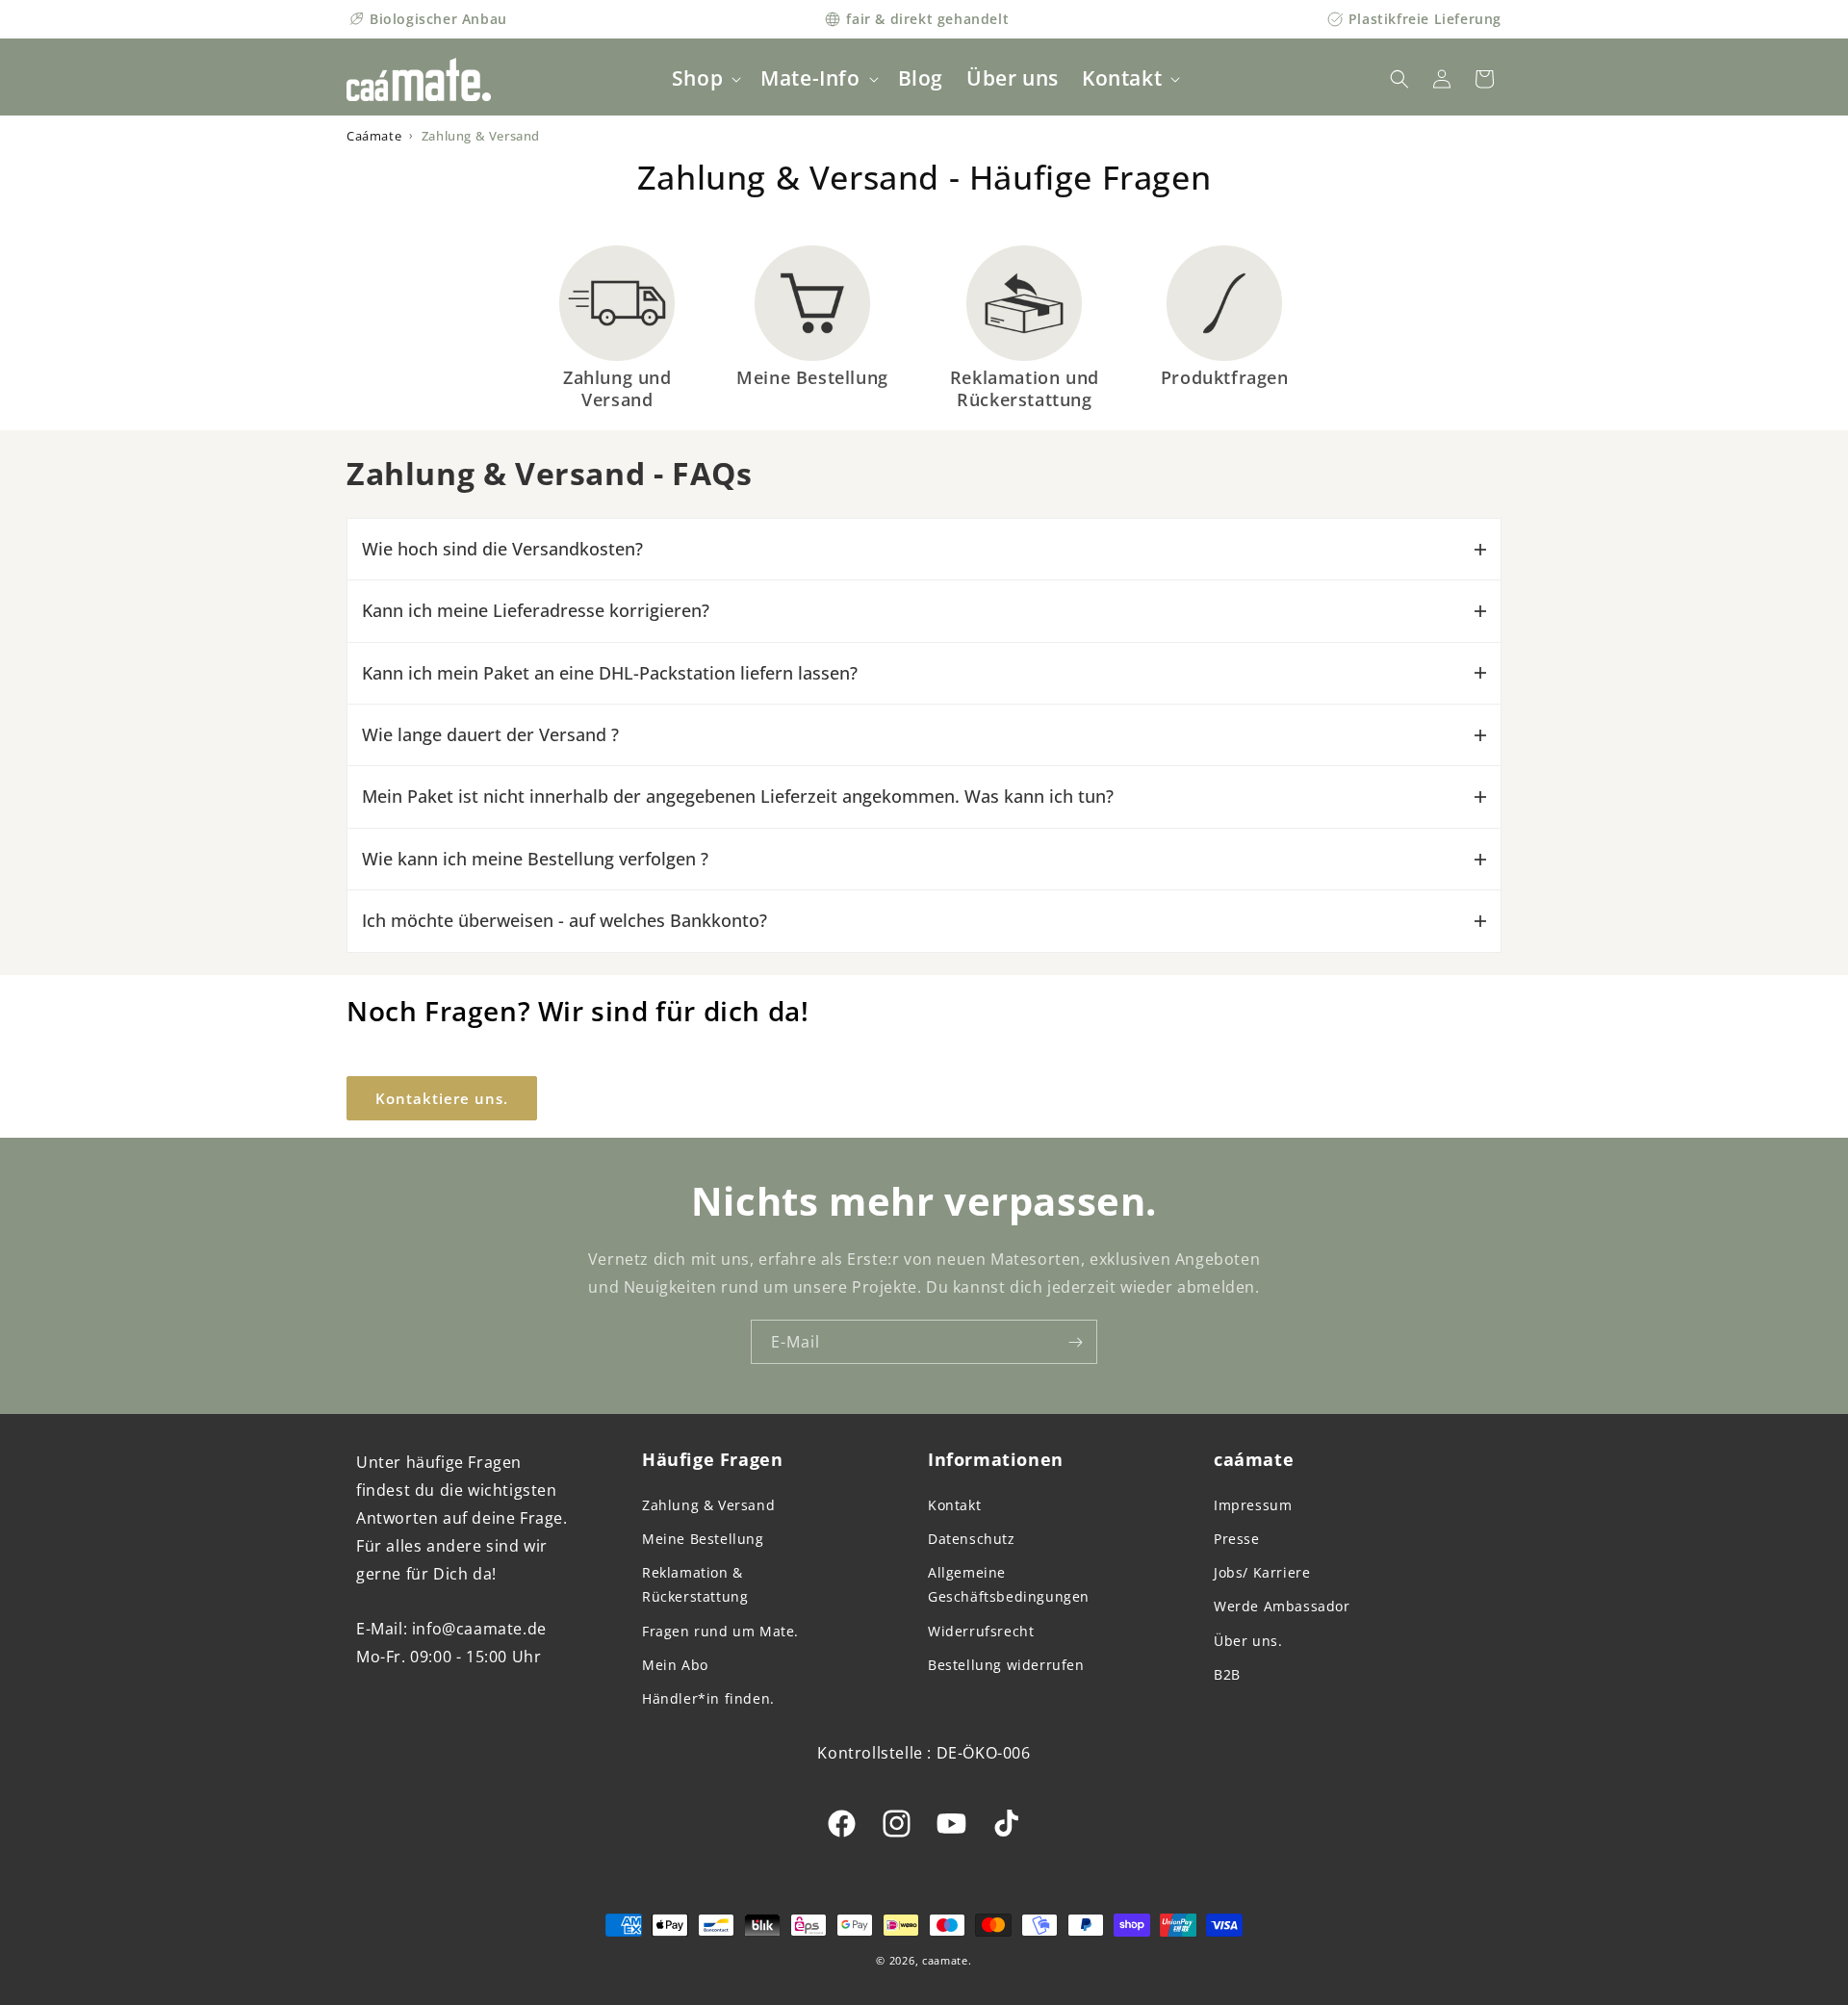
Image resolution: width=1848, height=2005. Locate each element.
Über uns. (1248, 1641)
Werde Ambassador (1282, 1606)
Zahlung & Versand (708, 1505)
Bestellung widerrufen (1006, 1665)
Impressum (1253, 1505)
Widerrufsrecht (981, 1631)
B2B (1227, 1674)
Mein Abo (675, 1665)
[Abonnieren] (1075, 1342)
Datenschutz (972, 1539)
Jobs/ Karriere (1262, 1572)
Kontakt (954, 1505)
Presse (1237, 1539)
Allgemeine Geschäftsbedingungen (1009, 1584)
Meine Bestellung (703, 1539)
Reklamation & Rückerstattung (695, 1584)
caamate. (947, 1960)
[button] (705, 78)
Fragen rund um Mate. (720, 1631)
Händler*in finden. (708, 1698)
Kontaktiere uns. (442, 1098)
